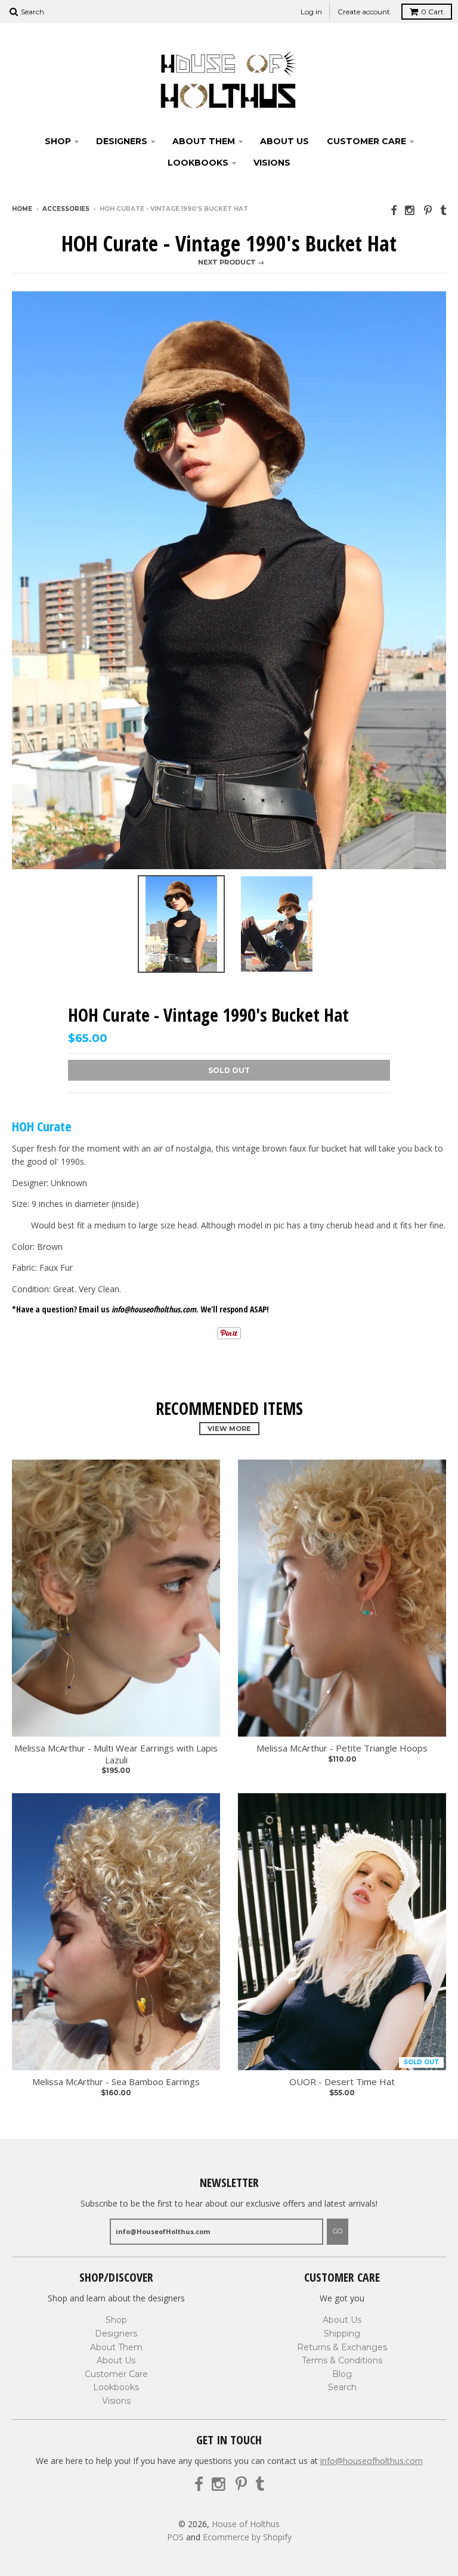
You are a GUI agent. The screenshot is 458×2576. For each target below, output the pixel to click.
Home (22, 209)
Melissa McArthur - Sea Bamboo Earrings (116, 2082)
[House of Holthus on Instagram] (410, 210)
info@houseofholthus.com (372, 2461)
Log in (311, 12)
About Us (284, 141)
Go (338, 2231)
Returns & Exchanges (342, 2347)
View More (229, 1429)
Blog (342, 2374)
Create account (364, 12)
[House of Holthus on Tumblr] (443, 210)
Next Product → (231, 262)
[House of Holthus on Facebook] (394, 210)
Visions (272, 163)
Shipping (342, 2334)
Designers (122, 141)
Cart (432, 12)
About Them (204, 141)
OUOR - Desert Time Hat (342, 2082)
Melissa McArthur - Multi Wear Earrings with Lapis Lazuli (116, 1754)
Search (342, 2387)
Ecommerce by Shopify (247, 2537)
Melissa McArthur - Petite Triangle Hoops (342, 1748)
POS (175, 2537)
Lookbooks (198, 163)
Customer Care (366, 141)
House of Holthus (246, 2524)
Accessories (66, 209)
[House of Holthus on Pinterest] (428, 210)
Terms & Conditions (342, 2360)
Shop (58, 141)
